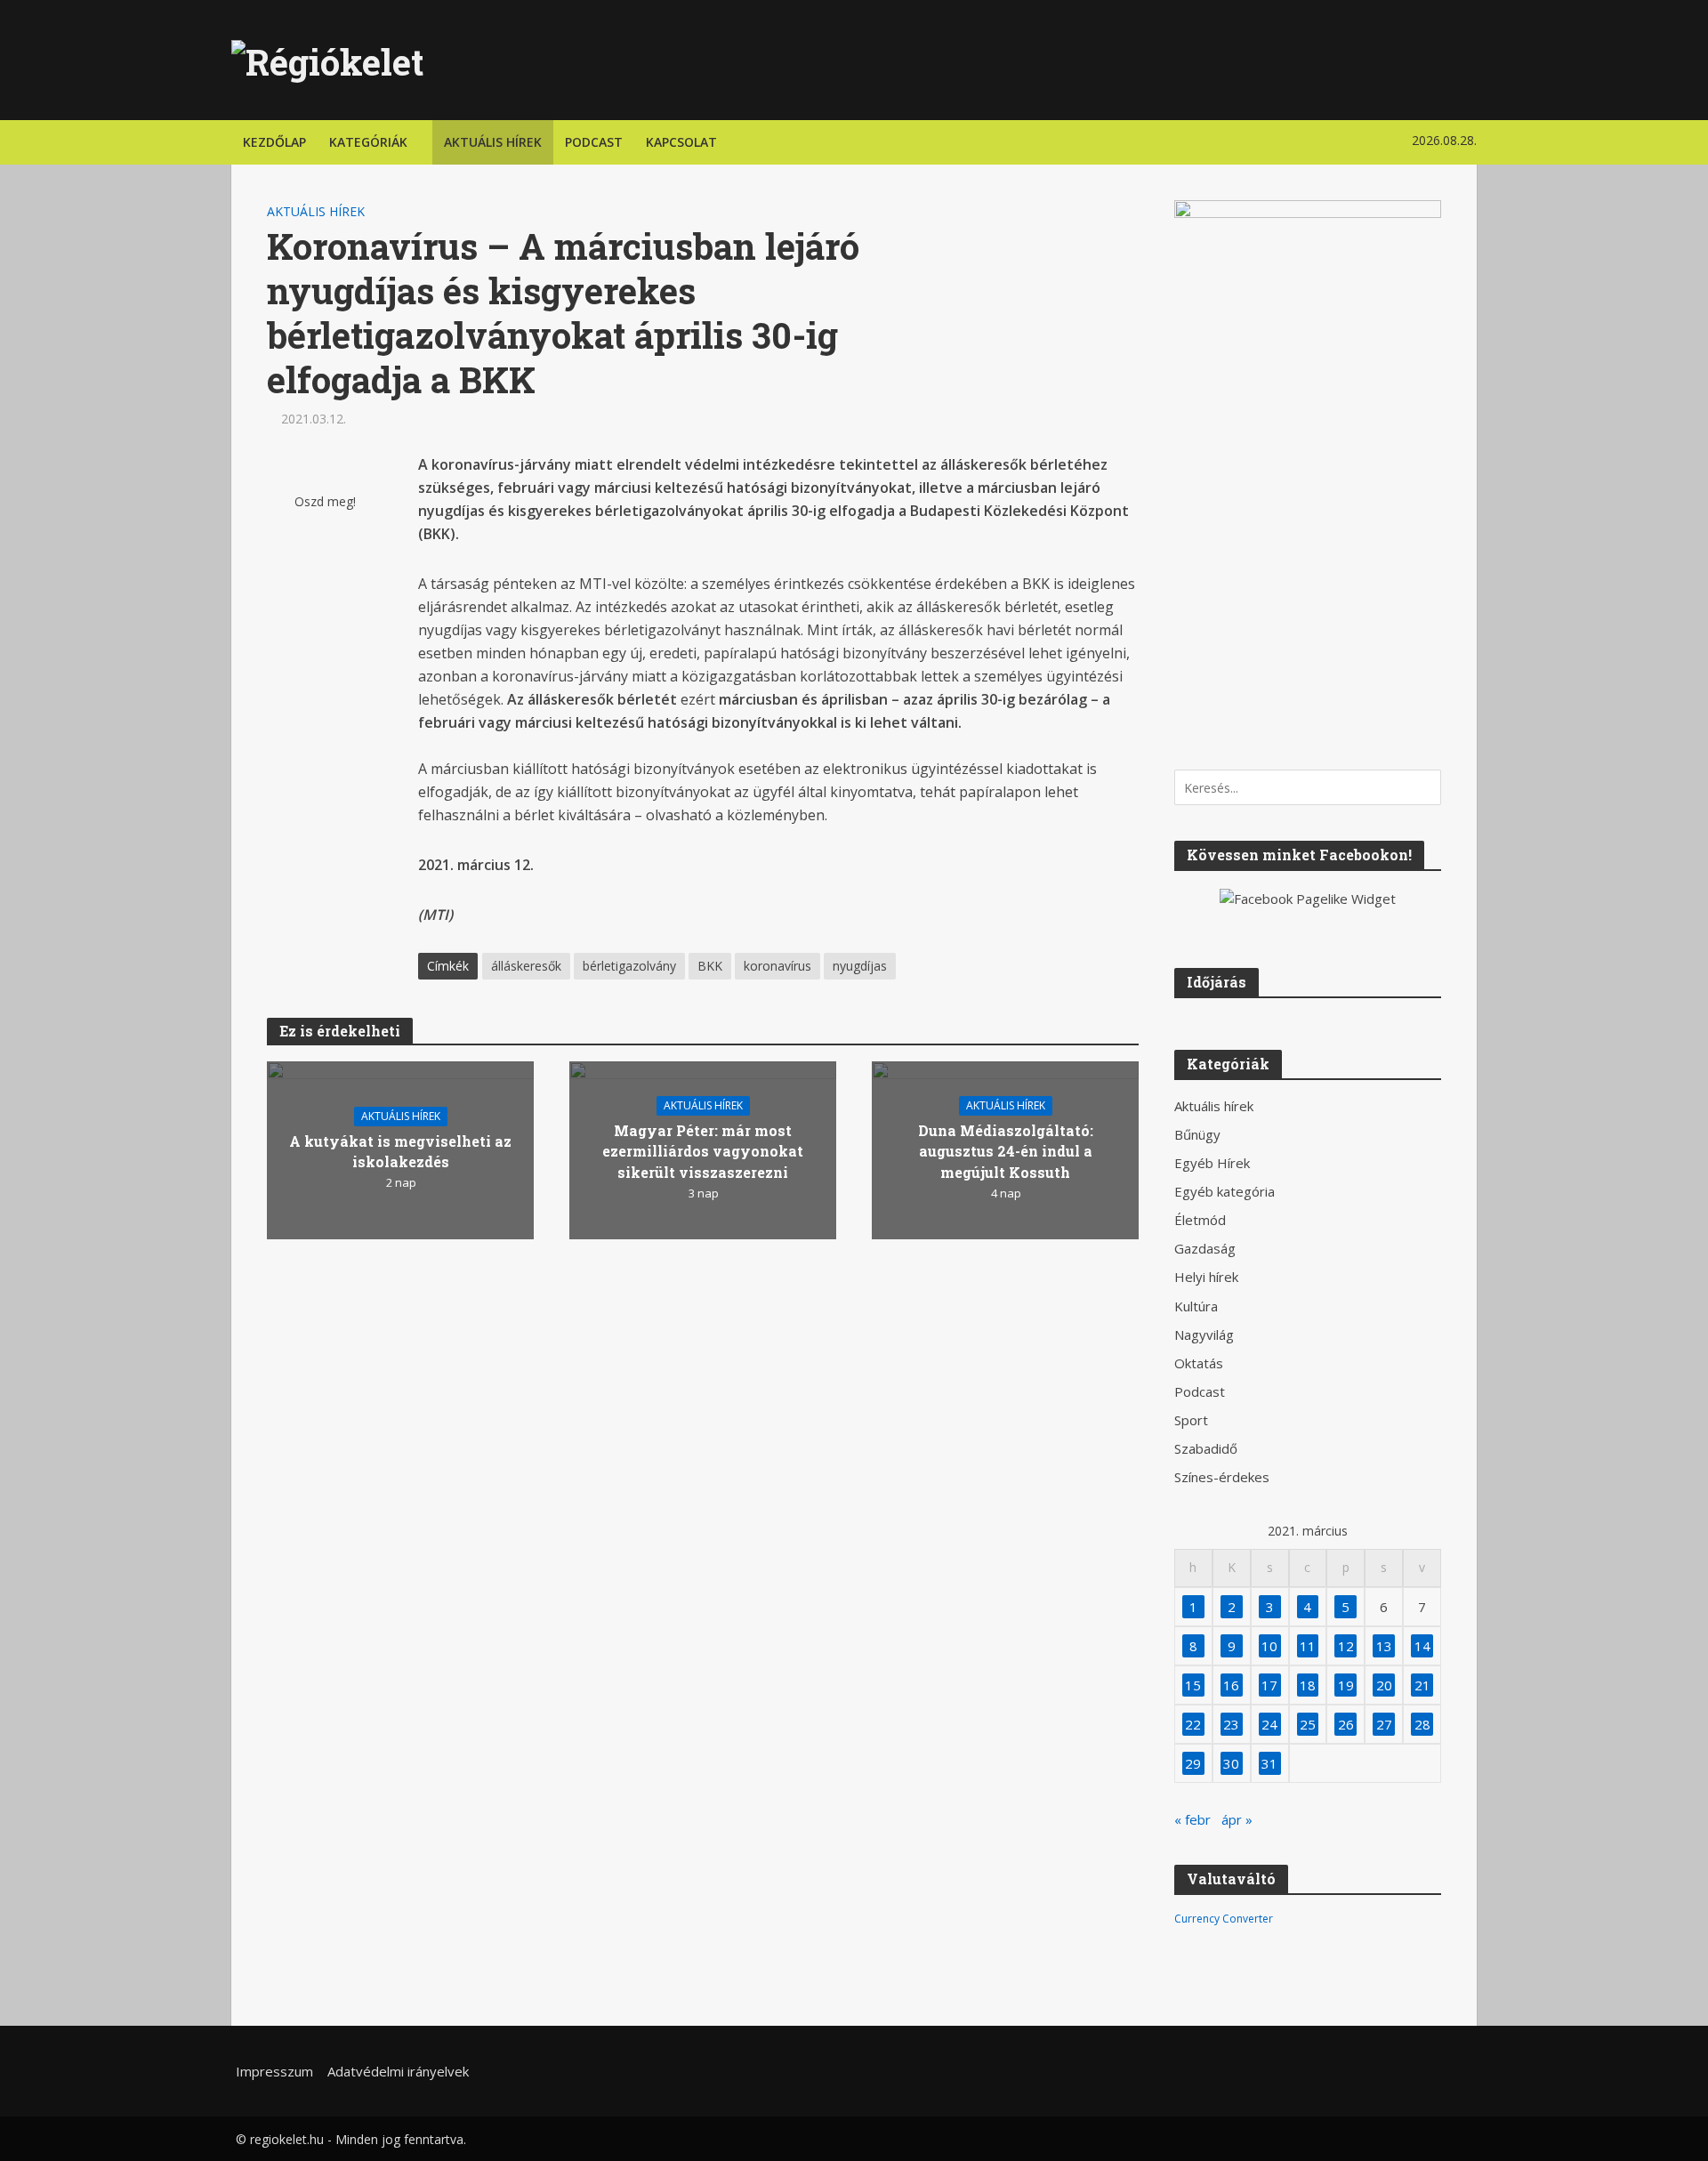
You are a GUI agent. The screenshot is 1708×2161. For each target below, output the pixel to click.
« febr (1192, 1819)
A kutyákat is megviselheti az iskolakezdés (400, 1151)
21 (1422, 1685)
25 (1308, 1724)
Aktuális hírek (493, 142)
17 (1269, 1685)
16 (1231, 1685)
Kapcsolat (681, 142)
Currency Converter (1224, 1919)
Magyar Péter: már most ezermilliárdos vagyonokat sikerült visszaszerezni (703, 1151)
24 (1269, 1724)
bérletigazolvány (629, 966)
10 (1269, 1646)
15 (1193, 1685)
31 (1269, 1763)
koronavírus (777, 966)
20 (1384, 1685)
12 (1346, 1646)
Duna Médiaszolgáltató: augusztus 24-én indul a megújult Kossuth (1006, 1151)
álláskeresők (526, 966)
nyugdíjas (860, 966)
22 (1193, 1724)
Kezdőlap (274, 142)
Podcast (594, 142)
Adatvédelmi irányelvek (398, 2071)
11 (1308, 1646)
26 (1346, 1724)
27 (1384, 1724)
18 (1308, 1685)
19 (1346, 1685)
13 (1384, 1646)
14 (1422, 1646)
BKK (710, 966)
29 (1193, 1763)
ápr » (1237, 1819)
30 (1231, 1763)
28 (1422, 1724)
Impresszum (274, 2071)
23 (1231, 1724)
